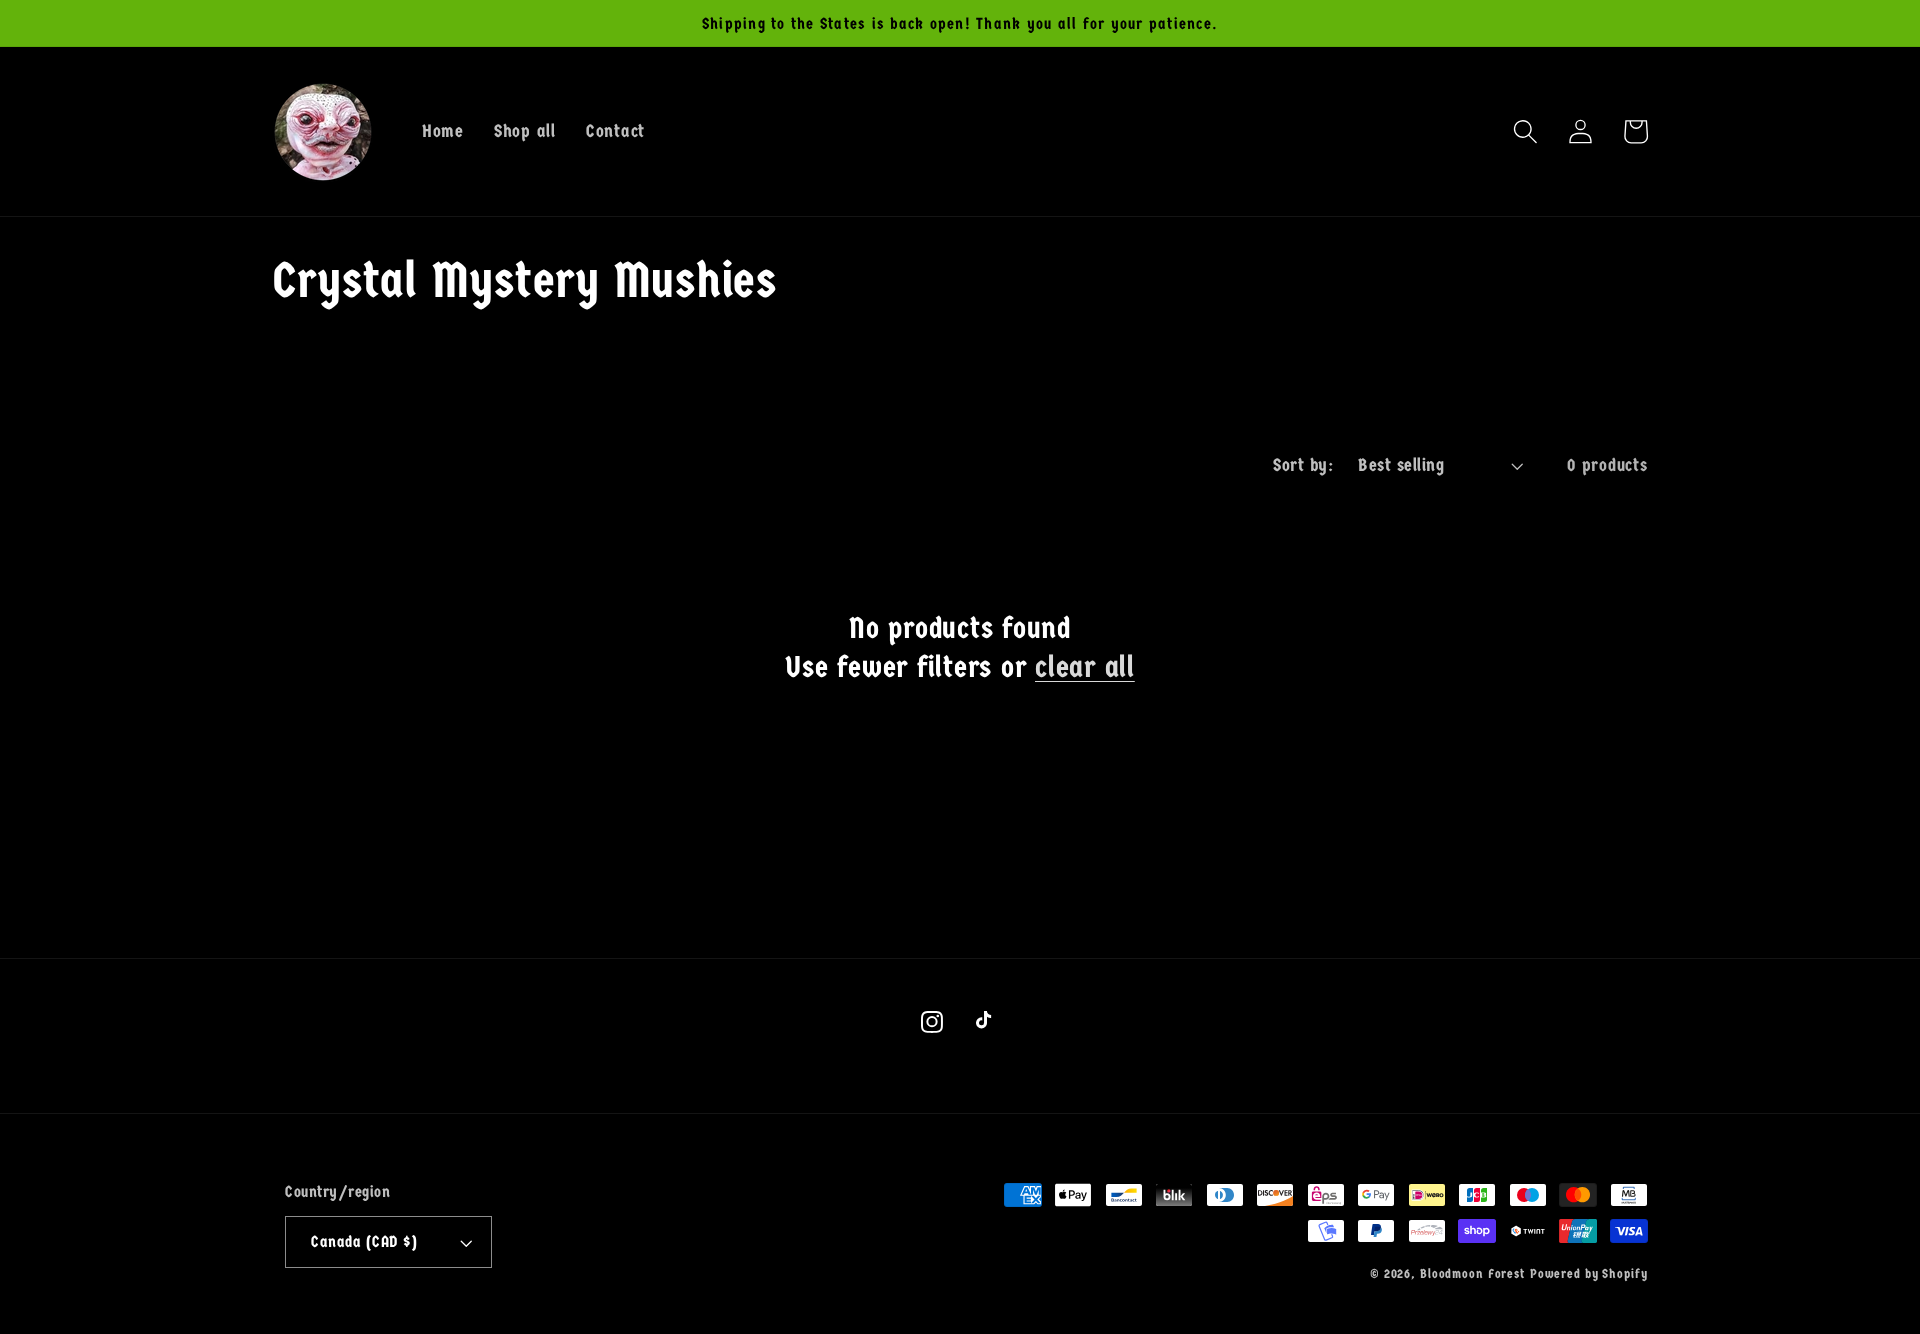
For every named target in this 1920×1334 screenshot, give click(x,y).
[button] (1525, 131)
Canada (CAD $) (364, 1241)
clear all (1085, 667)
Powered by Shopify (1589, 1274)
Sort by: (1303, 465)
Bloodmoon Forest (1472, 1274)
